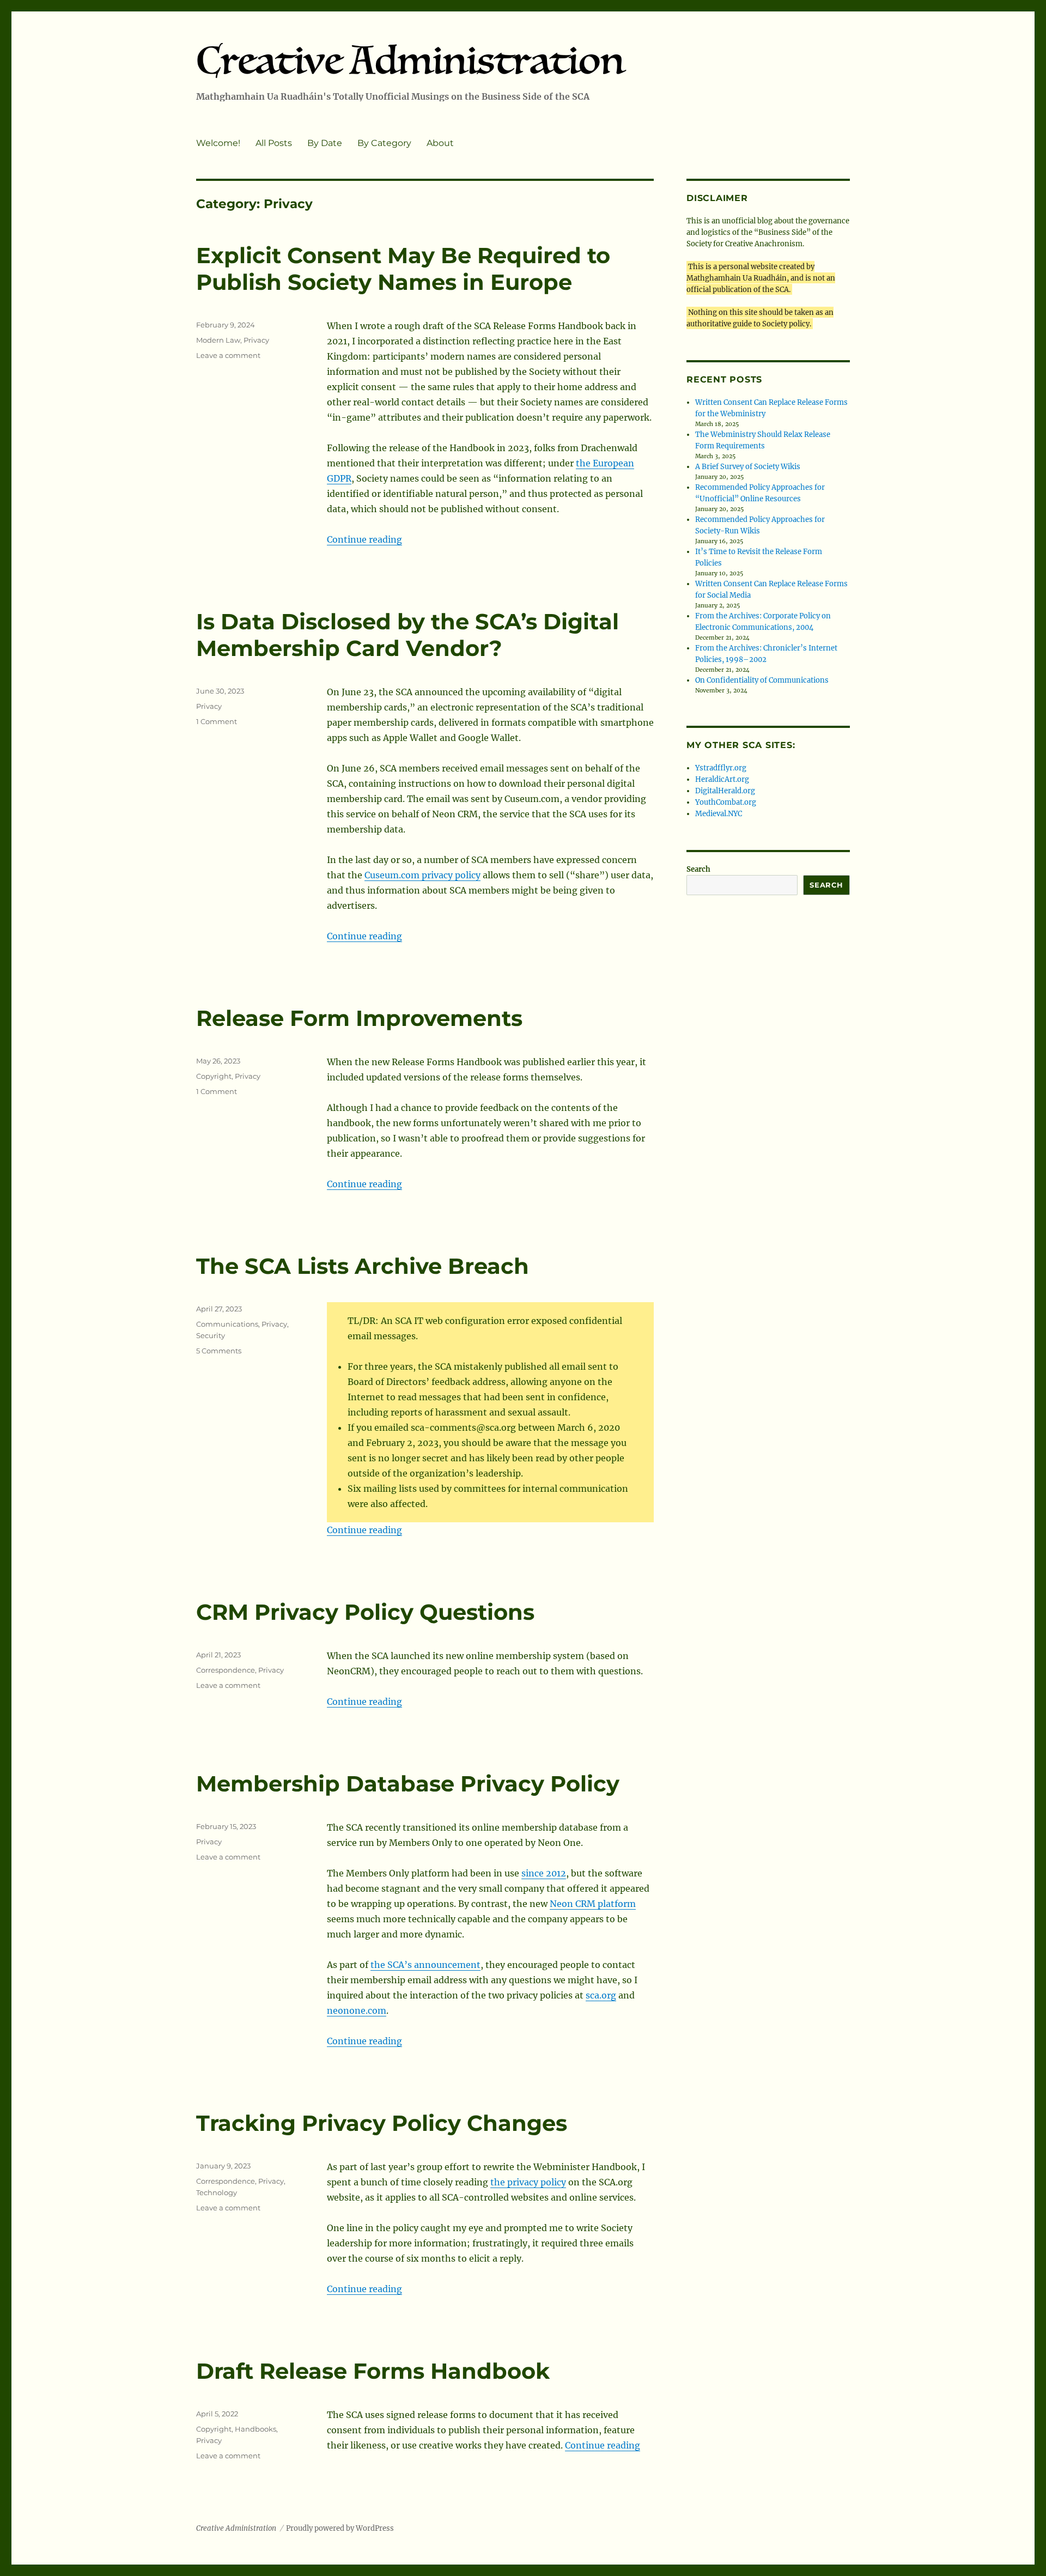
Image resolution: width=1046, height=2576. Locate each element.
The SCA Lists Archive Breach (363, 1266)
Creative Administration (236, 2528)
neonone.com (357, 2010)
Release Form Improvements (359, 1018)
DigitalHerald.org (725, 791)
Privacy (256, 340)
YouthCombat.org (726, 802)
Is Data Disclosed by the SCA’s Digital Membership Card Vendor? (408, 635)
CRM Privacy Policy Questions (365, 1612)
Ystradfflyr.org (721, 768)
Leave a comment (228, 355)
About (440, 143)
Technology (217, 2192)
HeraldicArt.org (722, 779)
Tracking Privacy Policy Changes (382, 2123)
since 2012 (544, 1873)
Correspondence (226, 1670)
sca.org (601, 1995)
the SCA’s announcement (425, 1965)
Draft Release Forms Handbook (373, 2371)
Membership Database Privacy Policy (408, 1784)
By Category (384, 143)
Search (698, 869)
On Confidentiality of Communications (762, 680)
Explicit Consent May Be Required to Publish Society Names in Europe (403, 269)
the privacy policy (528, 2182)
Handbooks (256, 2429)
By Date (325, 143)
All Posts (274, 143)
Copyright (214, 1076)
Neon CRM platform (593, 1904)
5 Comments (219, 1351)
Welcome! (218, 143)
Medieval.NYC (719, 814)
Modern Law (218, 340)
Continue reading (364, 539)
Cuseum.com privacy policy (422, 875)
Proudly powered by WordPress (340, 2528)
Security (211, 1335)
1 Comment (217, 721)
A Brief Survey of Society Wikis (748, 467)
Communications (227, 1324)
